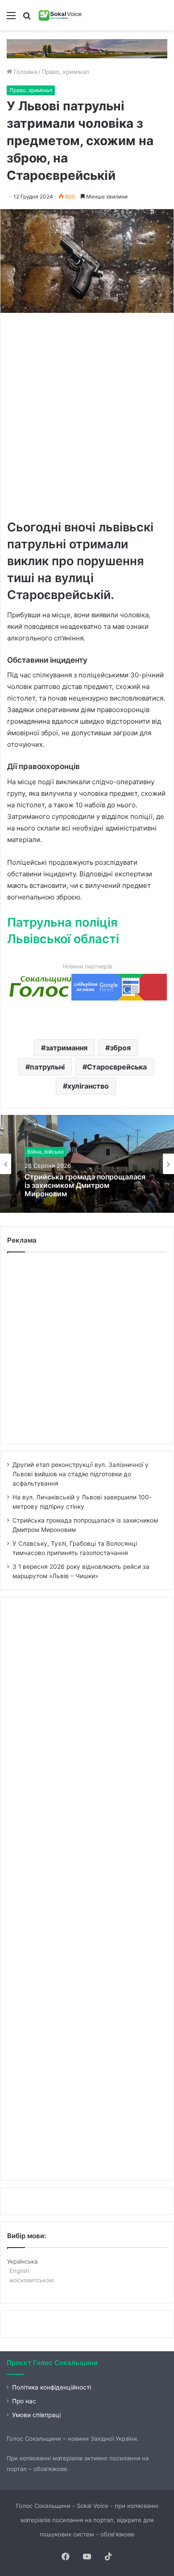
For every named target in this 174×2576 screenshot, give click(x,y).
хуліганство (88, 1086)
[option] (87, 1164)
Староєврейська (117, 1067)
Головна (25, 72)
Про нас (24, 2401)
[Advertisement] (87, 415)
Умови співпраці (36, 2415)
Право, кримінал (66, 72)
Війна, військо (46, 1152)
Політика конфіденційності (52, 2387)
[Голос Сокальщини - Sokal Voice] (60, 15)
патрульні (47, 1067)
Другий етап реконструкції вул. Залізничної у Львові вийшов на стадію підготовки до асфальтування (81, 1474)
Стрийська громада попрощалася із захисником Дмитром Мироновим (85, 1185)
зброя (120, 1048)
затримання (66, 1048)
